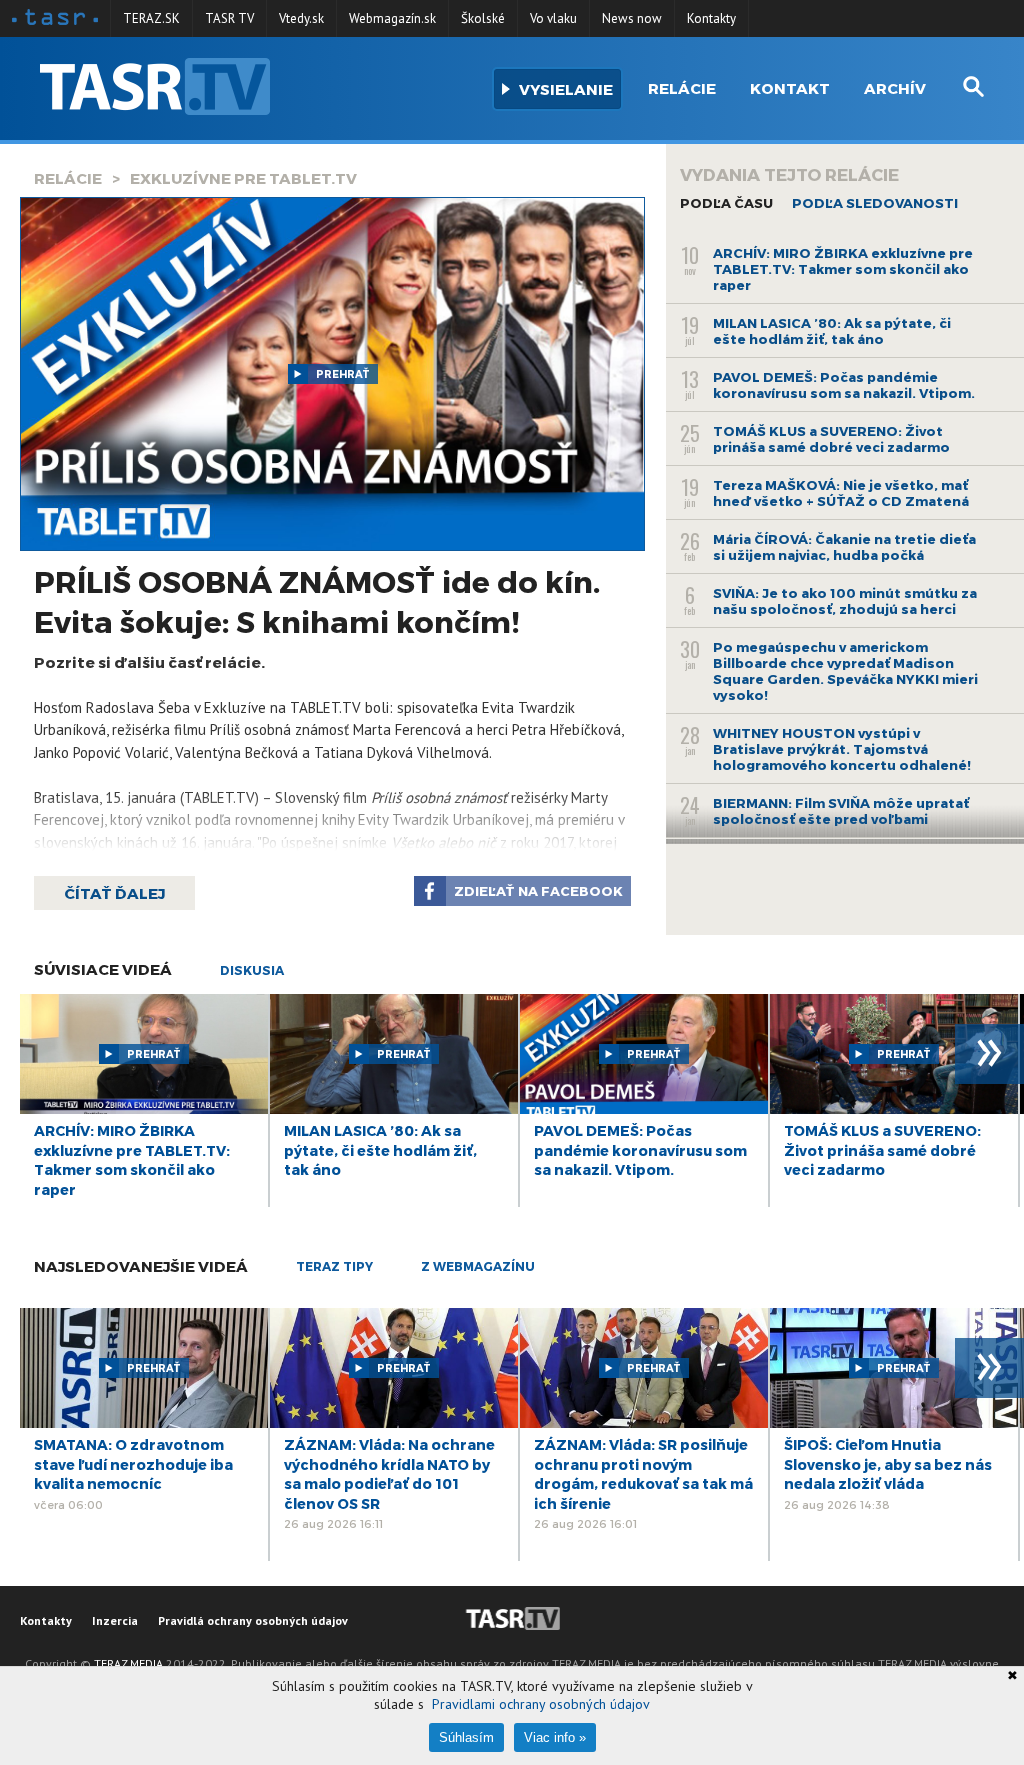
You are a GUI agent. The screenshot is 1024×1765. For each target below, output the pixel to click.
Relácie (682, 88)
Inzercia (115, 1620)
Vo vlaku (553, 18)
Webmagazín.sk (392, 18)
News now (632, 18)
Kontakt (790, 88)
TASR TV (229, 18)
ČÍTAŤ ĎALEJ (114, 893)
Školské (483, 18)
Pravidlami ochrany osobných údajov (541, 1704)
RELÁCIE (68, 178)
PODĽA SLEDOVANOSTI (875, 203)
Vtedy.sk (301, 18)
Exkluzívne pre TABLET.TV (243, 178)
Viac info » (555, 1737)
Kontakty (711, 18)
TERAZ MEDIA (128, 1663)
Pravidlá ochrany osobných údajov (253, 1620)
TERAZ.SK (151, 18)
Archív (895, 88)
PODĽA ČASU (726, 203)
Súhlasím (466, 1737)
